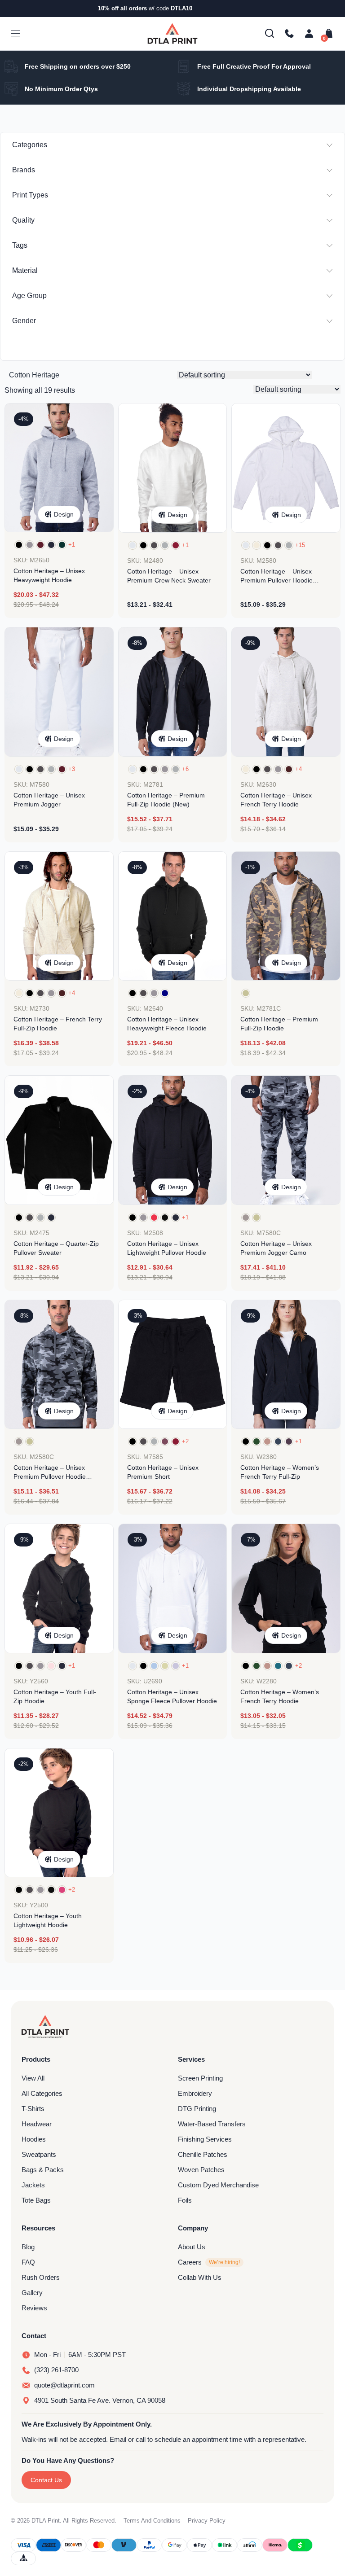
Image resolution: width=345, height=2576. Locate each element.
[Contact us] (289, 34)
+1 (72, 545)
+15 (300, 545)
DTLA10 (181, 8)
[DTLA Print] (172, 33)
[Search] (270, 34)
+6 (185, 769)
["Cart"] (327, 34)
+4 (299, 769)
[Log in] (309, 34)
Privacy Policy (207, 2521)
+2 (185, 1441)
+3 (72, 769)
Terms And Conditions (152, 2521)
